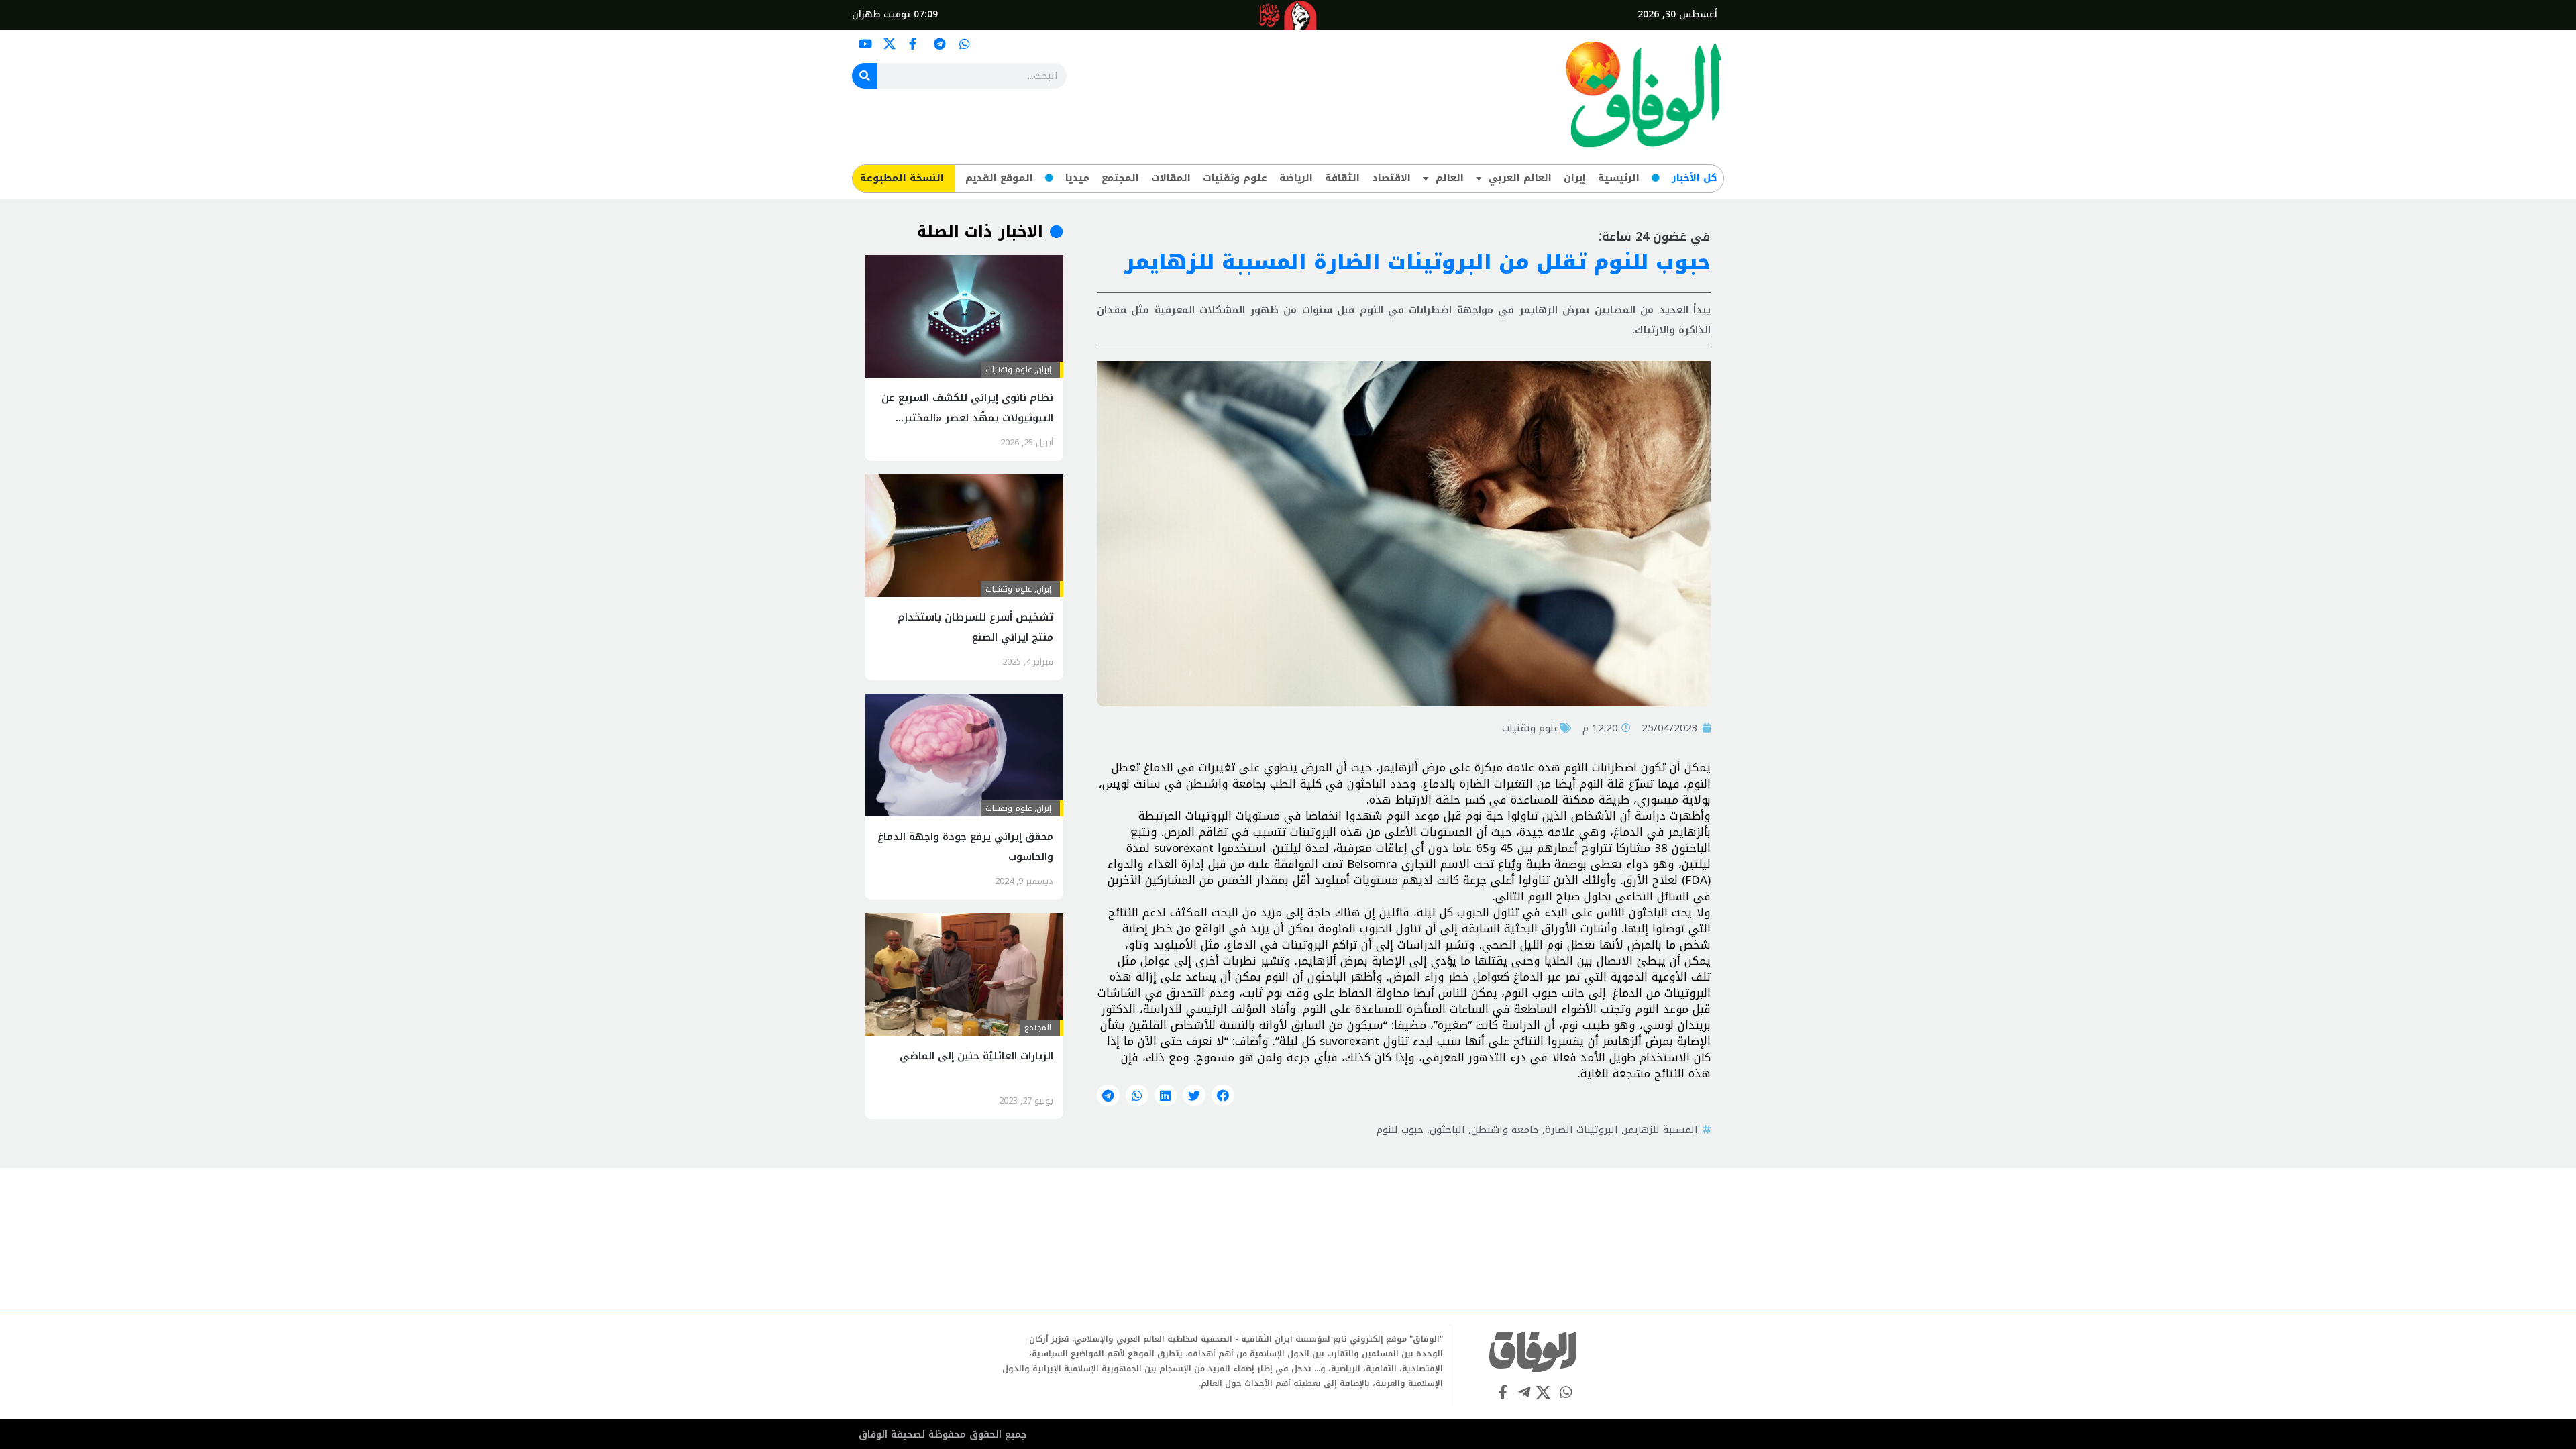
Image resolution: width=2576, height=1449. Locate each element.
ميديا (1077, 178)
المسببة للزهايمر (1661, 1130)
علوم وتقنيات (1235, 178)
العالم (1450, 178)
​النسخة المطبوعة (902, 178)
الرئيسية (1619, 178)
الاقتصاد (1391, 178)
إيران (1575, 178)
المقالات (1171, 178)
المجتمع (1120, 178)
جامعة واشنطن (1505, 1130)
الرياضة (1296, 178)
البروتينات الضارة (1581, 1130)
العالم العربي (1520, 178)
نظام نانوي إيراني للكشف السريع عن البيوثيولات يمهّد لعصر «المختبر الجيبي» (967, 418)
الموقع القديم (999, 178)
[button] (1223, 1095)
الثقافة (1342, 178)
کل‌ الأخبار (1694, 178)
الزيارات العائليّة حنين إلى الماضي (976, 1056)
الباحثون (1447, 1130)
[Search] (865, 76)
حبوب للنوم (1400, 1130)
